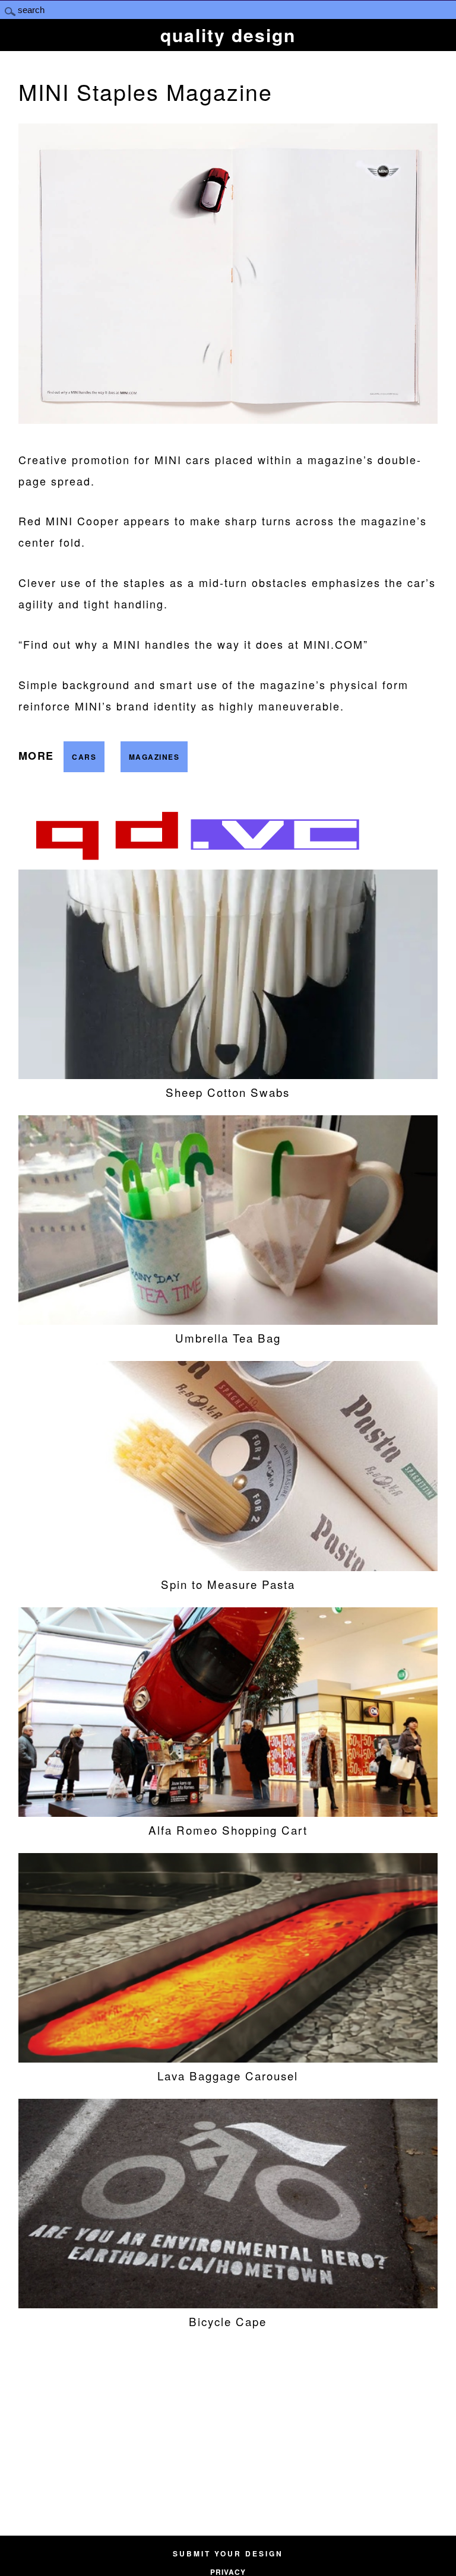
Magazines (154, 757)
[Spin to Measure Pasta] (228, 1566)
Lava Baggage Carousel (228, 2075)
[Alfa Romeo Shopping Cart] (228, 1812)
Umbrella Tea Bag (228, 1338)
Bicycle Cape (228, 2321)
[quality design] (197, 859)
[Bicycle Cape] (228, 2303)
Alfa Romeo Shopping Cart (228, 1830)
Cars (84, 757)
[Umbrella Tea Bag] (228, 1320)
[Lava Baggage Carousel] (228, 2058)
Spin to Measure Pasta (228, 1584)
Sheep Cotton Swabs (228, 1092)
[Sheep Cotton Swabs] (228, 1074)
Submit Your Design (228, 2553)
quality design (228, 35)
